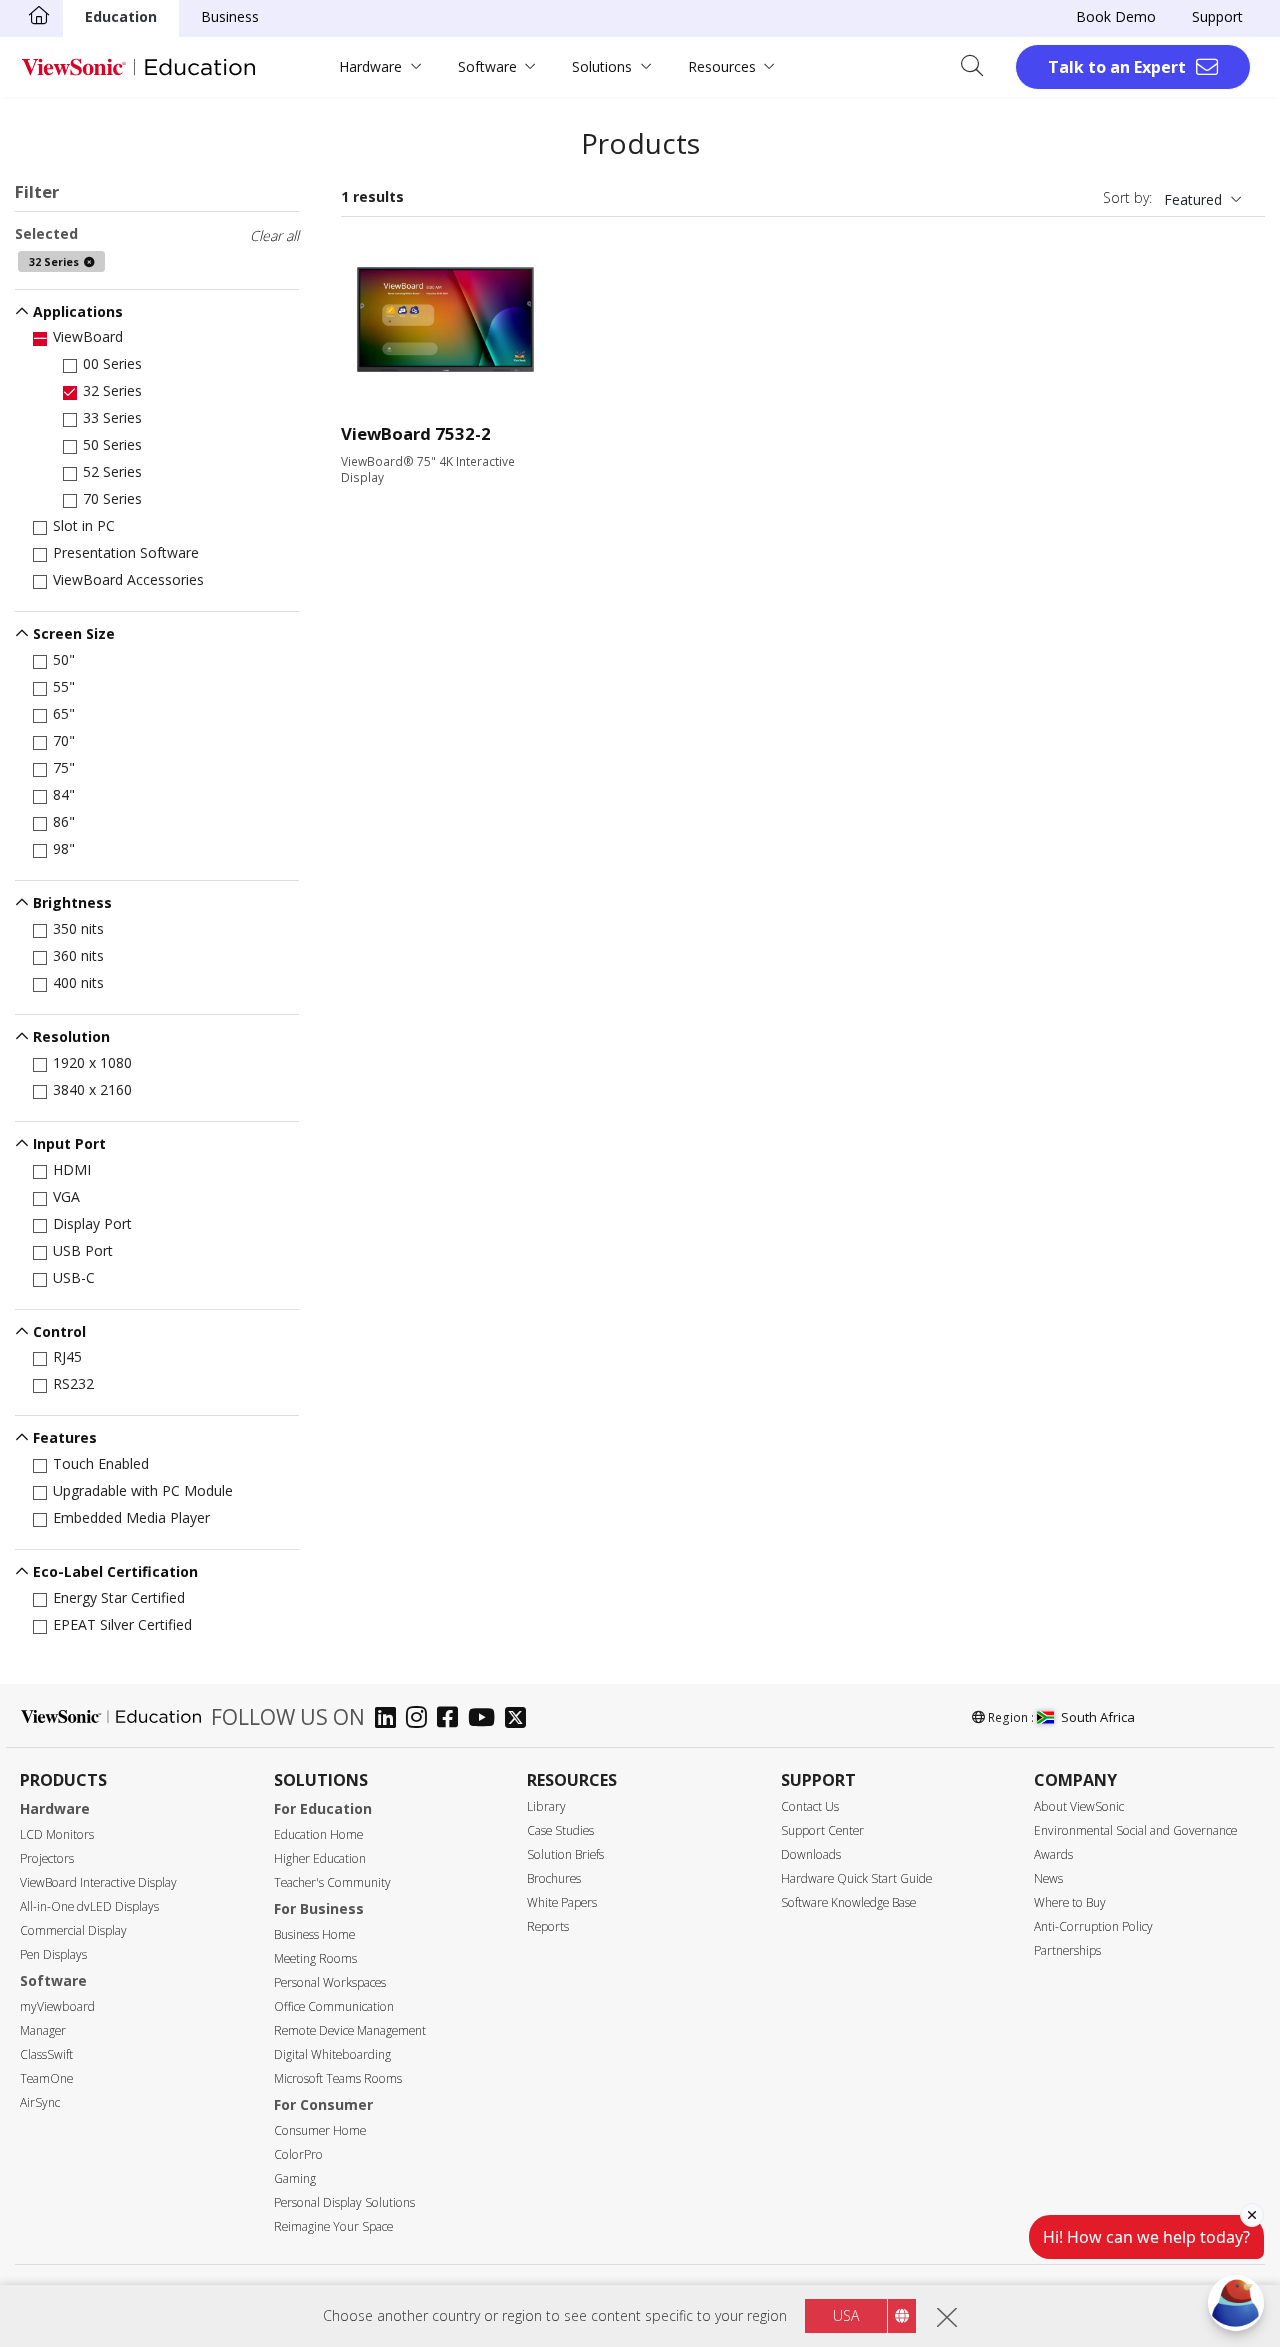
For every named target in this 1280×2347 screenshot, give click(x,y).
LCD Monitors (57, 1834)
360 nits (78, 955)
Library (546, 1806)
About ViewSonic (1079, 1806)
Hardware (370, 66)
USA (846, 2315)
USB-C (74, 1277)
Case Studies (560, 1830)
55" (64, 686)
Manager (43, 2030)
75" (64, 767)
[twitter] (520, 1719)
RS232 (73, 1383)
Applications (78, 311)
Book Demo (1116, 16)
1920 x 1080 (92, 1062)
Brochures (554, 1878)
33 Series (112, 417)
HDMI (72, 1169)
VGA (66, 1196)
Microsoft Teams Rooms (338, 2078)
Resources (722, 66)
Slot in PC (84, 525)
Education (121, 16)
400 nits (78, 982)
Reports (548, 1926)
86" (64, 821)
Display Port (92, 1223)
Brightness (72, 902)
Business (230, 16)
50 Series (112, 444)
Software (487, 66)
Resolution (71, 1036)
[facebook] (452, 1719)
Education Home (318, 1834)
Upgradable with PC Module (143, 1490)
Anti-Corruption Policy (1093, 1926)
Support (1217, 16)
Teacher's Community (332, 1882)
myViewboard (57, 2006)
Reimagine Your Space (333, 2226)
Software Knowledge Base (848, 1902)
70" (64, 740)
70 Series (112, 498)
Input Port (69, 1143)
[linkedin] (390, 1719)
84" (64, 794)
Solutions (602, 66)
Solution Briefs (565, 1854)
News (1048, 1878)
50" (64, 659)
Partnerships (1067, 1950)
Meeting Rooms (315, 1958)
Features (65, 1437)
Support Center (822, 1830)
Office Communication (334, 2006)
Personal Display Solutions (344, 2202)
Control (59, 1331)
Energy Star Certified (119, 1597)
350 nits (78, 928)
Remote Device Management (350, 2030)
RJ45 (67, 1356)
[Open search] (979, 67)
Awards (1053, 1854)
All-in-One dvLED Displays (89, 1906)
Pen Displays (53, 1954)
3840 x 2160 (92, 1089)
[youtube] (486, 1719)
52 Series (112, 471)
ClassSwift (46, 2054)
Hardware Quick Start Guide (856, 1878)
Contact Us (810, 1806)
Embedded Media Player (131, 1517)
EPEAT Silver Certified (122, 1624)
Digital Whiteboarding (332, 2054)
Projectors (47, 1858)
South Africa (1098, 1717)
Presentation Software (126, 552)
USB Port (83, 1250)
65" (64, 713)
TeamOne (46, 2078)
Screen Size (74, 633)
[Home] (39, 17)
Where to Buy (1070, 1902)
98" (64, 848)
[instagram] (421, 1719)
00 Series (112, 363)
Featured (1193, 199)
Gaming (295, 2178)
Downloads (811, 1854)
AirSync (40, 2102)
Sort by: (1127, 197)
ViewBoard (88, 336)
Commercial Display (73, 1930)
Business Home (314, 1934)
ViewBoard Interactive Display (98, 1882)
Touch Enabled (101, 1463)
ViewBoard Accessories (128, 579)
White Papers (562, 1902)
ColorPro (298, 2154)
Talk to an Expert (1117, 67)
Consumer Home (320, 2130)
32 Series (112, 390)
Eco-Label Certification (115, 1571)
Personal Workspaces (330, 1982)
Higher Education (320, 1858)
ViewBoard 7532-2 (416, 433)
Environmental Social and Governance (1135, 1830)
